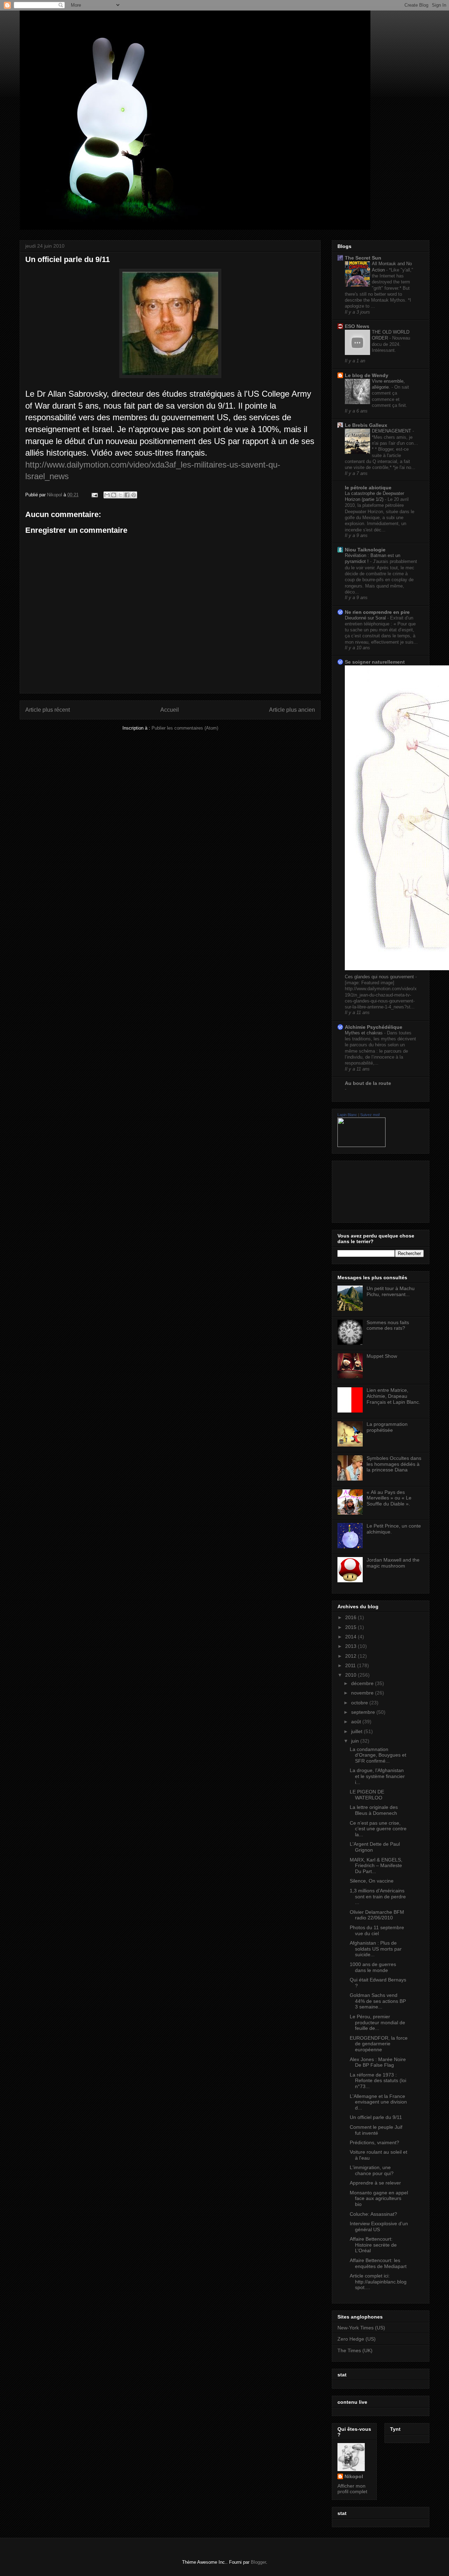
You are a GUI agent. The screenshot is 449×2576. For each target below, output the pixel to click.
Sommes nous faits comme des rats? (388, 1325)
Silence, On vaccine (372, 1881)
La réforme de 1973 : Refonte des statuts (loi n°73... (378, 2081)
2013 (351, 1646)
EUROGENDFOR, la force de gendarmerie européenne (379, 2044)
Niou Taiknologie (365, 550)
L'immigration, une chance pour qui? (372, 2170)
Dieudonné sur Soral (366, 618)
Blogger (258, 2562)
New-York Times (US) (361, 2328)
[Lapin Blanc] (361, 1145)
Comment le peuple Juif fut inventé (376, 2130)
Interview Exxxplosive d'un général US (379, 2226)
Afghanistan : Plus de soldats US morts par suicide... (376, 1949)
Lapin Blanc (347, 1115)
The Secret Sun (363, 258)
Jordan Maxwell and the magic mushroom (393, 1563)
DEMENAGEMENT (392, 431)
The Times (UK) (355, 2350)
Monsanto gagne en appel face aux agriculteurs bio (379, 2199)
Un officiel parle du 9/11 (376, 2117)
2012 (351, 1656)
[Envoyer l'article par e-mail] (94, 495)
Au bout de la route (368, 1083)
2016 (351, 1617)
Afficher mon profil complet (352, 2489)
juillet (357, 1731)
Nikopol (354, 2476)
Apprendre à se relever (375, 2183)
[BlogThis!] (114, 495)
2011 (351, 1665)
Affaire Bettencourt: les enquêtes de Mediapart (378, 2263)
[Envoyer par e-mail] (107, 495)
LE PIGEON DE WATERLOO (367, 1795)
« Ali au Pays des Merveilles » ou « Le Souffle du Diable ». (389, 1498)
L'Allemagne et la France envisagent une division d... (378, 2102)
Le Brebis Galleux (366, 425)
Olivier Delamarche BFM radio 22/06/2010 (377, 1915)
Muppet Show (382, 1356)
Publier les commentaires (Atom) (185, 728)
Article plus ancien (292, 710)
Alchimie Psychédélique (374, 1027)
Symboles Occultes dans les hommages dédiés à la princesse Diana (394, 1464)
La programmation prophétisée (387, 1427)
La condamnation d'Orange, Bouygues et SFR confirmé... (378, 1755)
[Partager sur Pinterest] (134, 495)
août (357, 1722)
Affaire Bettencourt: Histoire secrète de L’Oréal (373, 2245)
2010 (351, 1675)
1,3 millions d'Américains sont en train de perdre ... (378, 1897)
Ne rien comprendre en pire (377, 612)
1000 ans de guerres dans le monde (373, 1967)
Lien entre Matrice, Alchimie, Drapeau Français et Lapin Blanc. (393, 1396)
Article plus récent (48, 710)
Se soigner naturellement (375, 662)
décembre (363, 1683)
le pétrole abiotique (368, 488)
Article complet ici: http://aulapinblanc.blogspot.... (378, 2282)
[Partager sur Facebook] (127, 495)
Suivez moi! (370, 1115)
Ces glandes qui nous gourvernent (380, 977)
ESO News (357, 326)
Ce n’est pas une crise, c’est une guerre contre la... (378, 1829)
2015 (351, 1627)
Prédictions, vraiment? (374, 2142)
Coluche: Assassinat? (373, 2214)
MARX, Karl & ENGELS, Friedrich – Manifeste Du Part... (376, 1866)
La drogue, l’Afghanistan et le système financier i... (377, 1776)
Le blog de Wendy (367, 375)
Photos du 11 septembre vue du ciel (377, 1930)
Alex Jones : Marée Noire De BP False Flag (378, 2062)
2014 (351, 1637)
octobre (360, 1703)
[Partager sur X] (120, 495)
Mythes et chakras (364, 1033)
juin (356, 1741)
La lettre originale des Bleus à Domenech (374, 1810)
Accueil (170, 710)
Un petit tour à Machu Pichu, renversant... (391, 1291)
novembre (363, 1693)
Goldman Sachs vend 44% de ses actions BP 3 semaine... (378, 2001)
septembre (364, 1712)
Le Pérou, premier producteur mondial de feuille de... (377, 2022)
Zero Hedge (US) (357, 2339)
